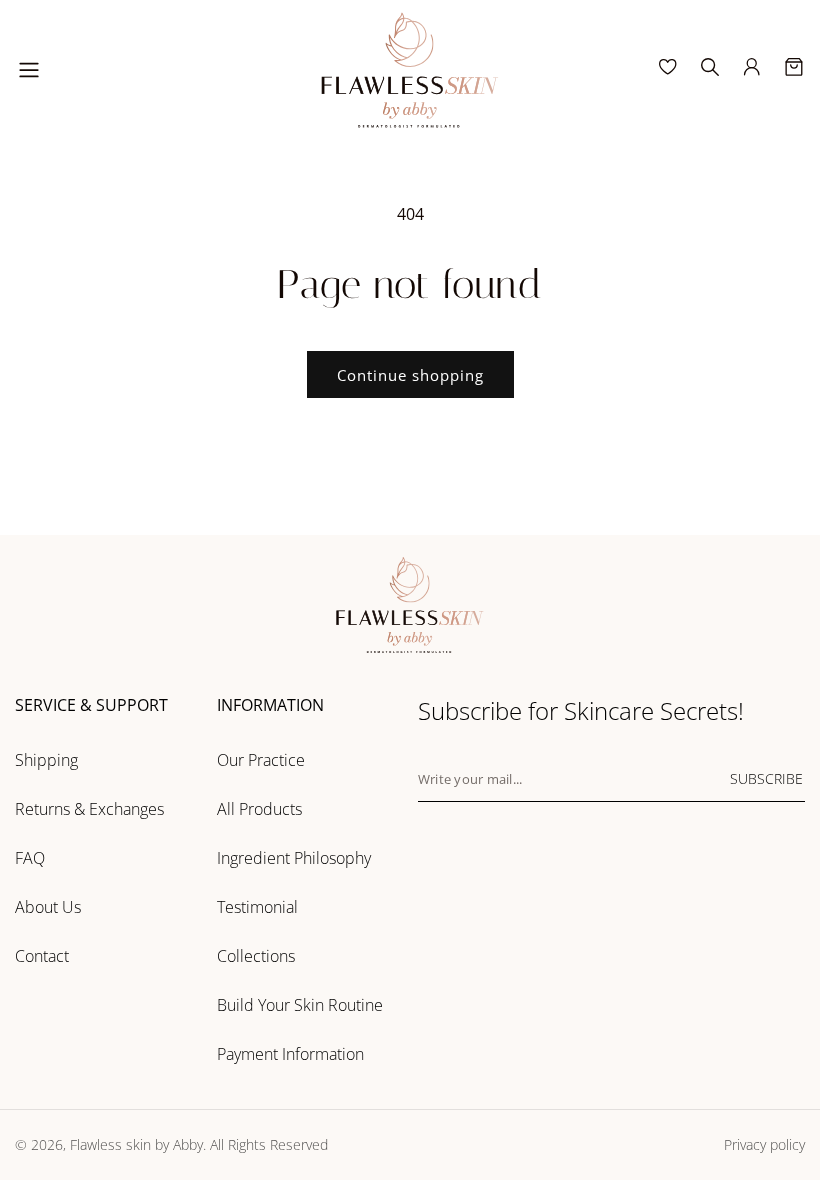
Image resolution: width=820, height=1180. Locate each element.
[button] (29, 70)
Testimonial (257, 907)
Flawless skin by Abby (136, 1144)
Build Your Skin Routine (300, 1005)
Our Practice (261, 760)
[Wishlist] (668, 67)
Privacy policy (764, 1144)
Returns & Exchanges (89, 809)
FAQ (30, 858)
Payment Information (290, 1054)
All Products (259, 809)
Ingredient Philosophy (294, 858)
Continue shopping (410, 375)
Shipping (46, 760)
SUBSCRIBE (766, 778)
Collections (256, 956)
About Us (48, 907)
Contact (42, 956)
